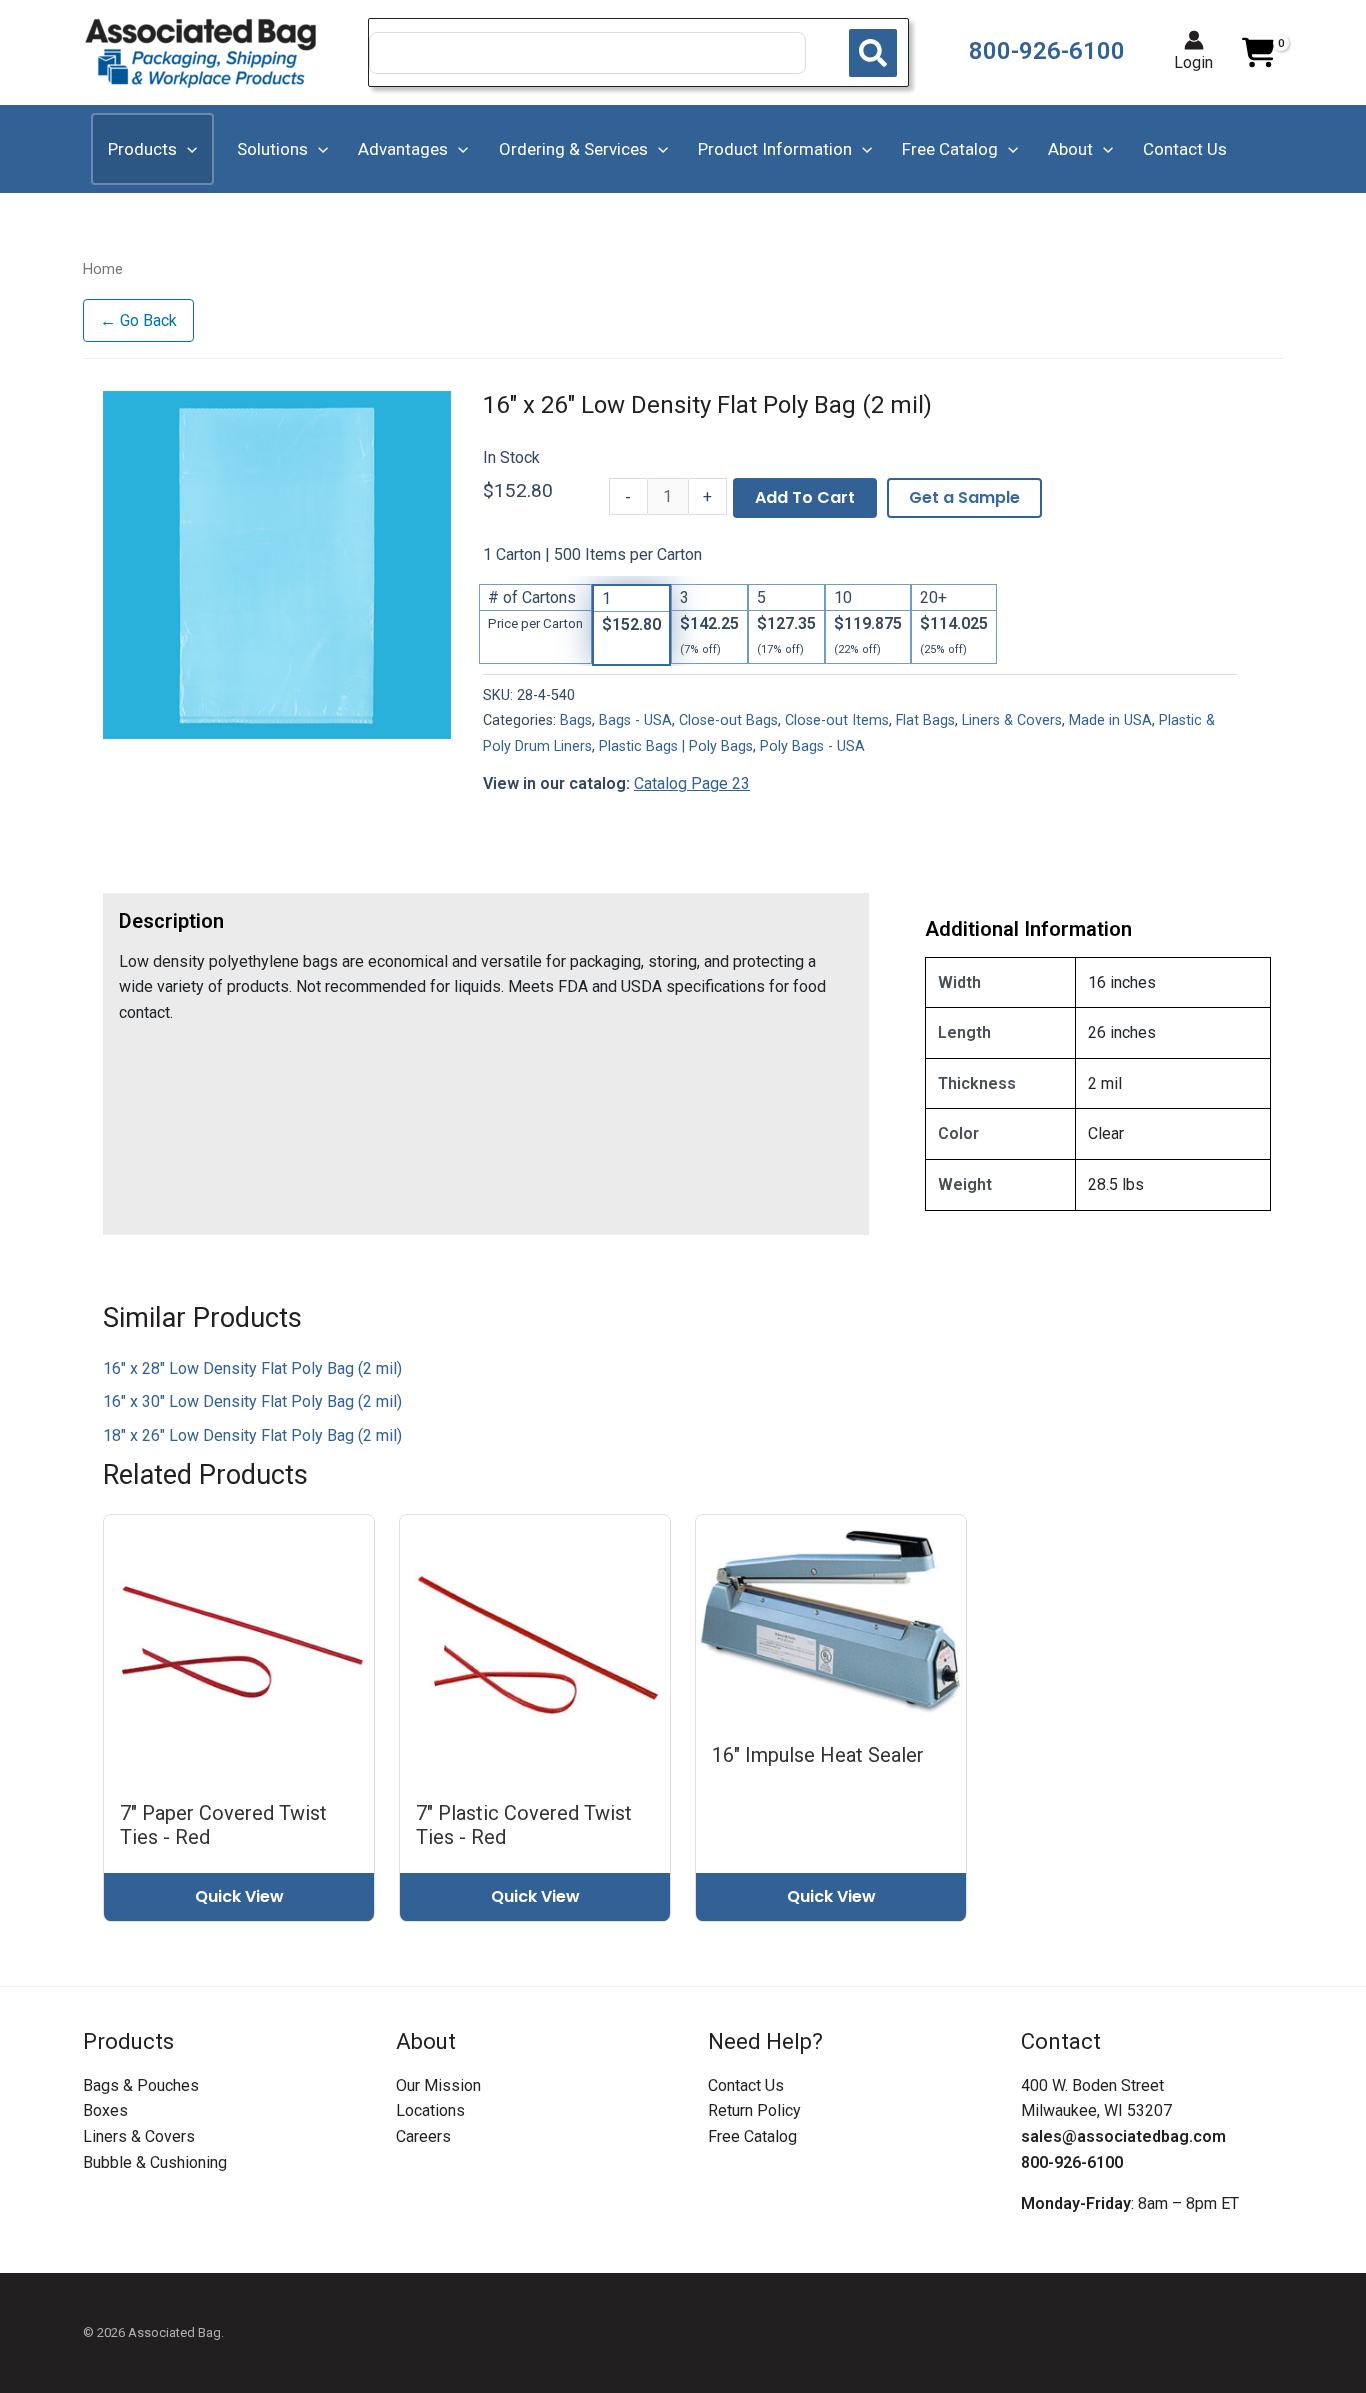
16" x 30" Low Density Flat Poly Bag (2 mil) (252, 1401)
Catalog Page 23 (692, 783)
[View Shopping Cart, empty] (1258, 53)
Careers (423, 2136)
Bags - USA (635, 720)
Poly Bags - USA (812, 746)
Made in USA (1110, 720)
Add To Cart (805, 497)
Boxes (105, 2110)
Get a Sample (964, 497)
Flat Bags (925, 720)
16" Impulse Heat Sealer (818, 1755)
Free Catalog (752, 2136)
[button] (187, 149)
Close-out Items (837, 720)
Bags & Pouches (141, 2085)
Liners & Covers (1012, 720)
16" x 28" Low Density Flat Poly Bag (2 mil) (252, 1368)
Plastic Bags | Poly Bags (676, 746)
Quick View (239, 1896)
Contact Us (746, 2085)
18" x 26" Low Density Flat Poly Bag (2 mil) (252, 1435)
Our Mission (438, 2085)
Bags (576, 720)
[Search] (873, 53)
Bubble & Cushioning (155, 2162)
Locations (430, 2110)
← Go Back (138, 320)
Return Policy (754, 2110)
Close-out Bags (728, 720)
